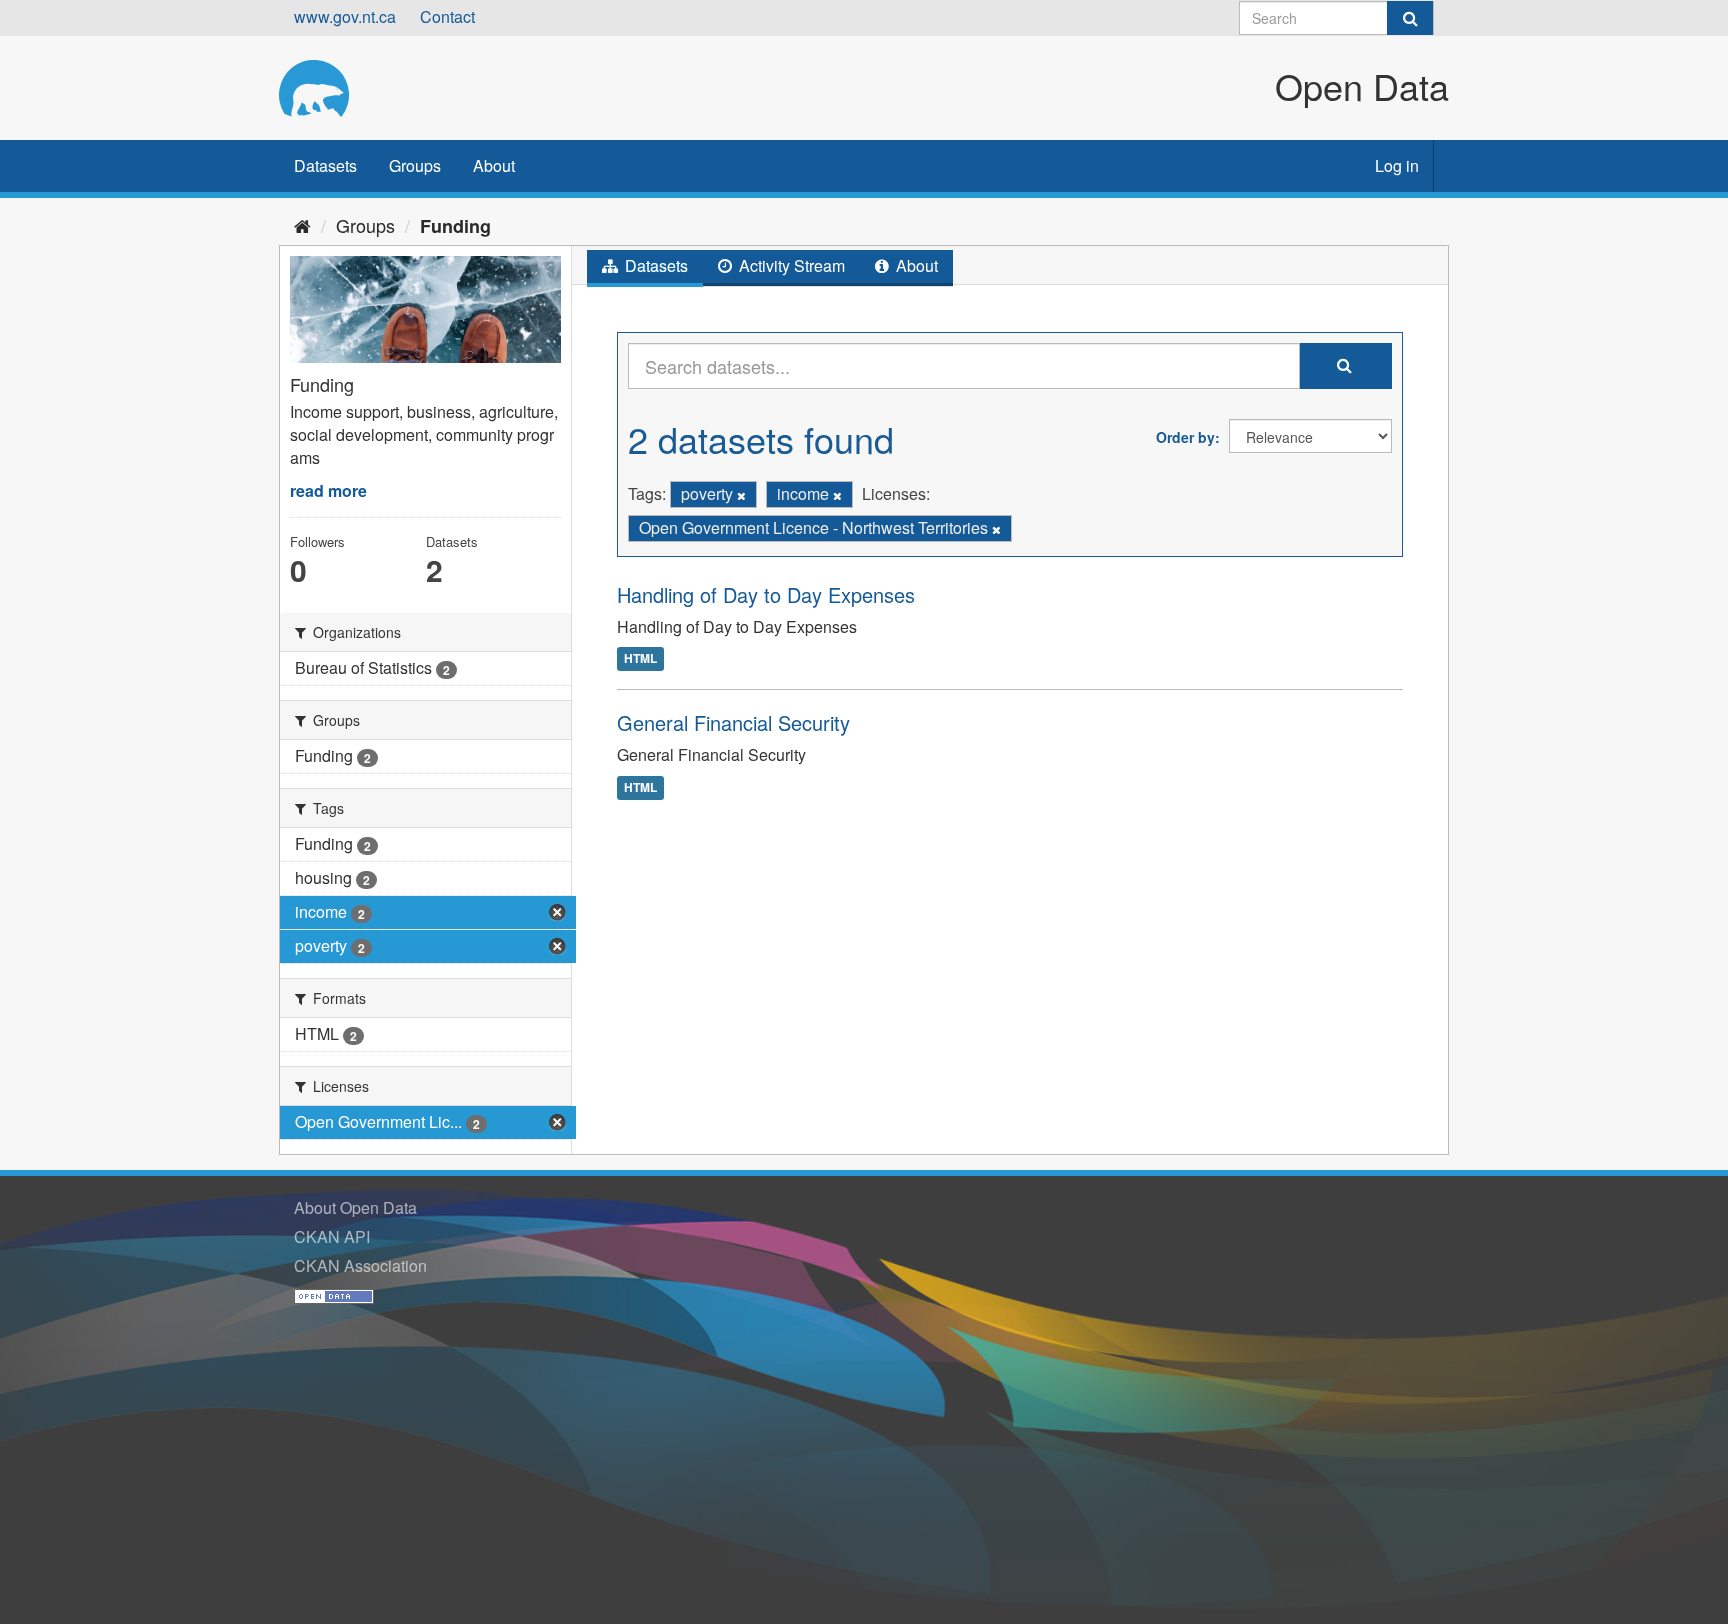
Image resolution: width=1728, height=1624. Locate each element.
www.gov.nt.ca (345, 16)
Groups (415, 165)
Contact (447, 16)
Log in (1397, 165)
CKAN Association (360, 1265)
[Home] (302, 225)
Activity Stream (790, 265)
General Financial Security (733, 722)
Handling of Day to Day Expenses (766, 594)
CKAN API (332, 1236)
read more (328, 490)
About (494, 165)
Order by (1185, 437)
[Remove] (741, 495)
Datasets (325, 165)
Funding (455, 226)
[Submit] (1410, 18)
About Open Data (355, 1207)
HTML (640, 658)
